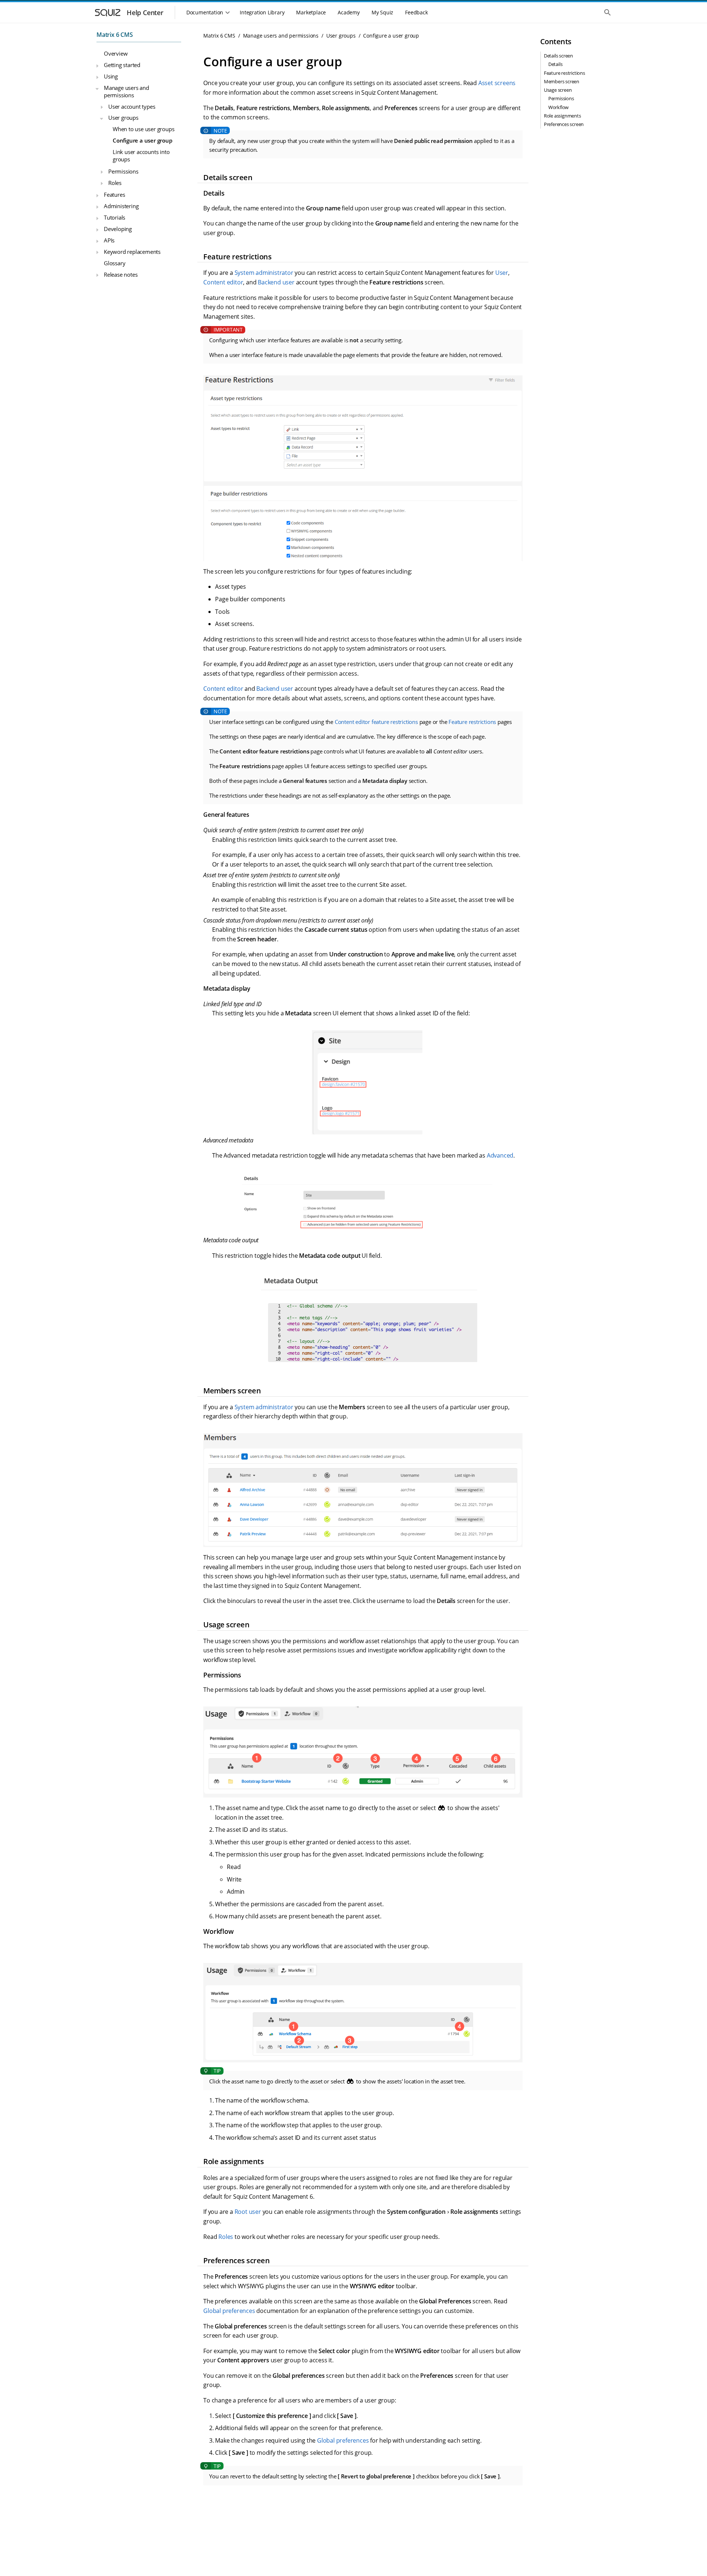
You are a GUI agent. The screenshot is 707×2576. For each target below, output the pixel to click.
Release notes (121, 274)
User (502, 273)
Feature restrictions (472, 722)
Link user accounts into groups (141, 155)
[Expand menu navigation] (97, 66)
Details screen (558, 56)
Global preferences (229, 2311)
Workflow (558, 107)
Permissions (123, 171)
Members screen (562, 81)
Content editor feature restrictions (376, 722)
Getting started (122, 65)
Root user (248, 2212)
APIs (109, 240)
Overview (116, 54)
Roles (115, 183)
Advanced (500, 1155)
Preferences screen (564, 124)
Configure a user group (143, 140)
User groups (123, 118)
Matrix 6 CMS (115, 35)
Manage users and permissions (126, 91)
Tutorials (115, 217)
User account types (132, 106)
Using (111, 76)
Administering (121, 206)
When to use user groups (143, 129)
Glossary (115, 263)
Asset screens (497, 83)
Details (555, 64)
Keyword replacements (132, 252)
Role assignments (562, 116)
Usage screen (558, 90)
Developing (118, 229)
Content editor (223, 282)
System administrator (264, 273)
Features (114, 195)
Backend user (276, 282)
